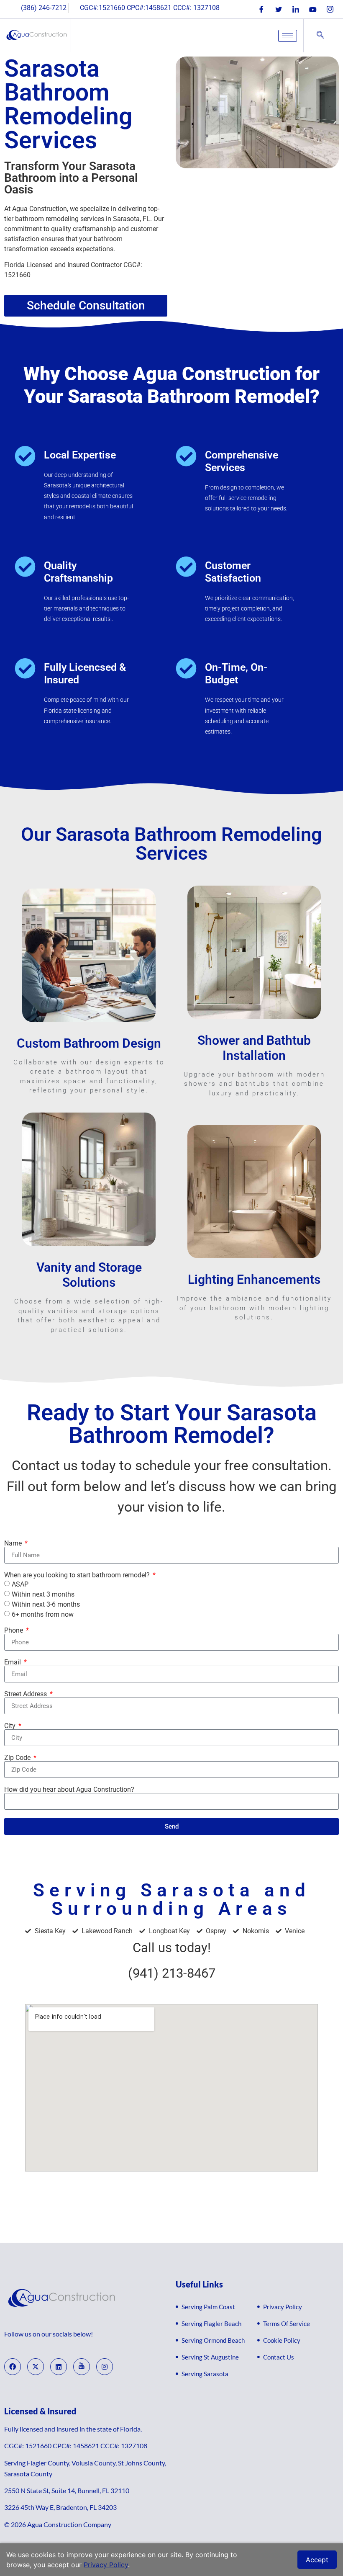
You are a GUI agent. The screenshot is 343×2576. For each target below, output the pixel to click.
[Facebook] (261, 9)
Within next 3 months (43, 1594)
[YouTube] (313, 9)
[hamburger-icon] (288, 36)
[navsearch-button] (320, 36)
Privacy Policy (106, 2565)
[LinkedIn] (296, 9)
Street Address (26, 1694)
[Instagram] (330, 9)
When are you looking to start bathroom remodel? (78, 1575)
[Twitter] (279, 9)
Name (14, 1543)
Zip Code (18, 1758)
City (11, 1726)
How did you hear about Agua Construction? (69, 1790)
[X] (36, 2367)
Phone (14, 1631)
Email (13, 1662)
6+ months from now (43, 1614)
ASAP (20, 1584)
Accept (317, 2560)
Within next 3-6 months (46, 1604)
